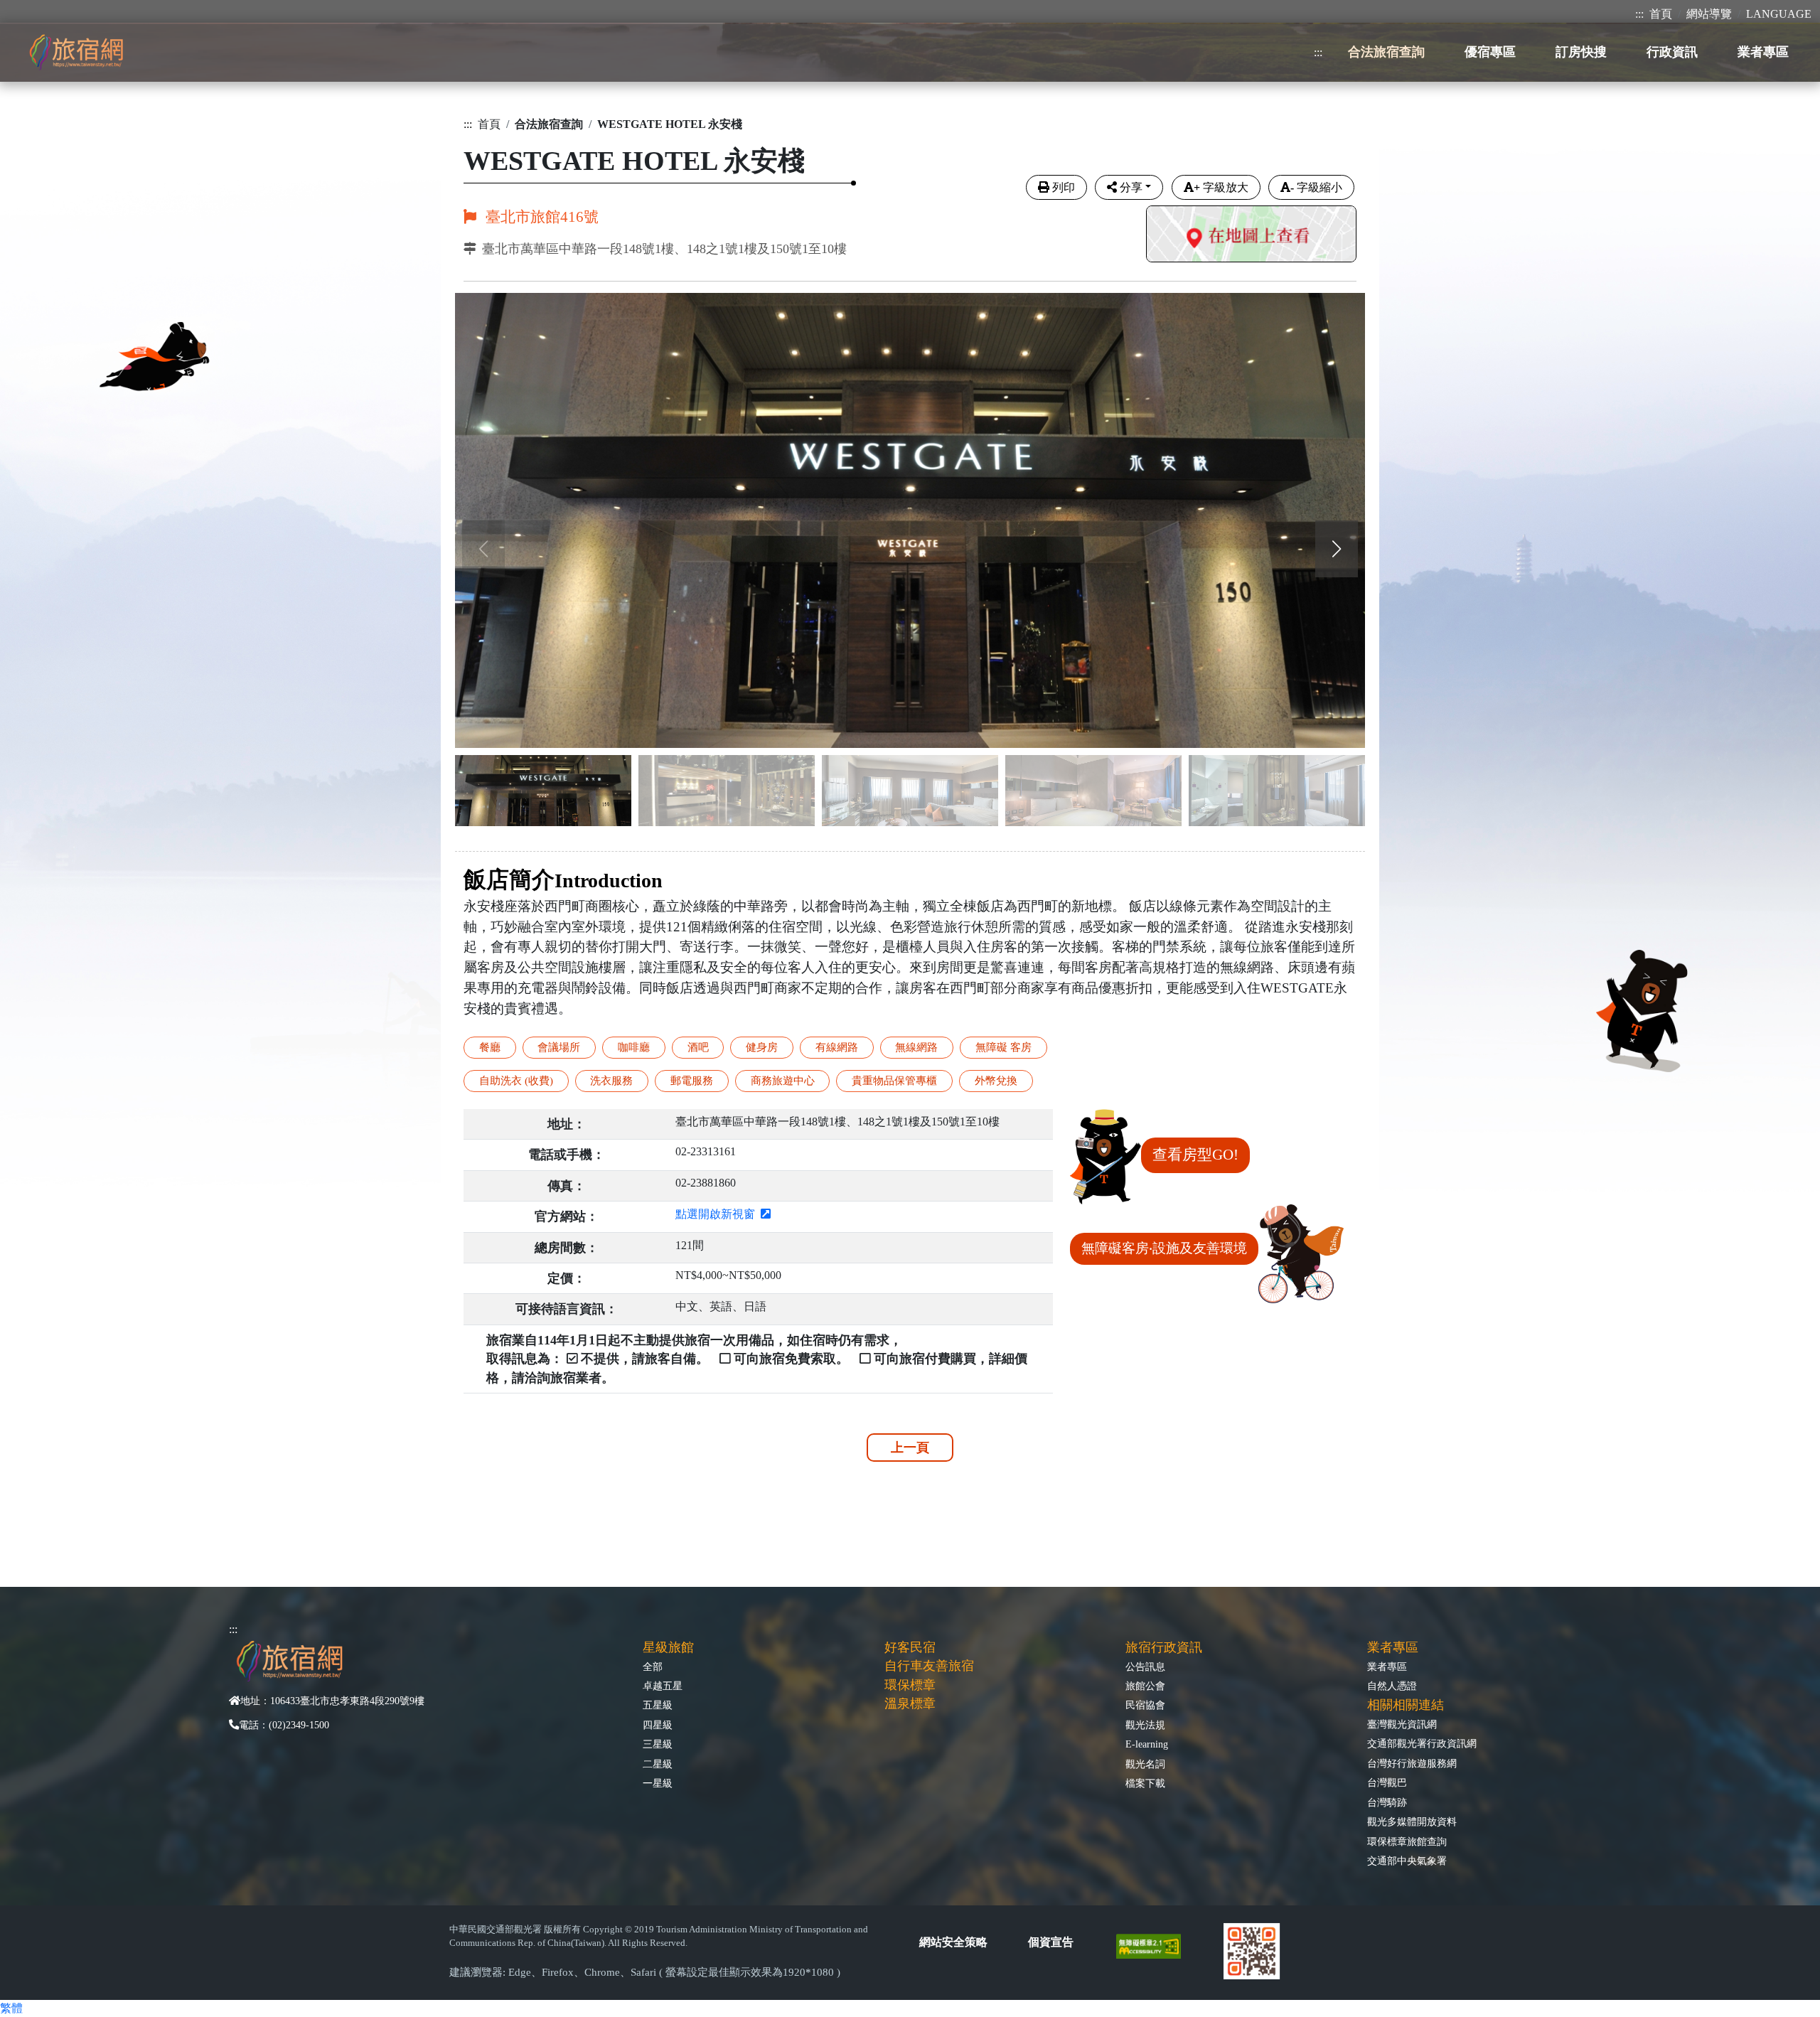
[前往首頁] (76, 52)
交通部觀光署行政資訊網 (1422, 1743)
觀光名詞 (1145, 1764)
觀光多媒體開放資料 (1412, 1821)
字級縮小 (1316, 187)
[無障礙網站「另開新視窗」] (1154, 1945)
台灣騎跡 (1387, 1802)
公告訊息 (1145, 1666)
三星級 (658, 1744)
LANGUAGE (1779, 14)
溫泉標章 (910, 1703)
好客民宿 (910, 1647)
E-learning (1147, 1744)
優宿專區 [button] (1490, 52)
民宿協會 (1145, 1705)
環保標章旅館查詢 (1407, 1841)
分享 (1131, 187)
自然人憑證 (1392, 1686)
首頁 (1661, 14)
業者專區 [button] (1763, 52)
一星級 (658, 1783)
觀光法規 (1145, 1725)
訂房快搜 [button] (1581, 52)
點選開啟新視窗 (718, 1214)
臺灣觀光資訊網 (1402, 1724)
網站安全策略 (953, 1942)
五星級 (658, 1705)
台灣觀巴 (1387, 1782)
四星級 (658, 1725)
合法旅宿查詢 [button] (1386, 52)
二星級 (658, 1764)
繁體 (11, 2008)
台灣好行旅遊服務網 (1412, 1763)
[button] (1337, 549)
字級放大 (1221, 187)
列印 (1064, 187)
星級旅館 (668, 1647)
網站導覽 (1709, 14)
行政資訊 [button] (1672, 52)
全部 (653, 1666)
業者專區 (1387, 1666)
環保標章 (910, 1685)
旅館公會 (1145, 1686)
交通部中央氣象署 (1407, 1861)
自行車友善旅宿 (929, 1666)
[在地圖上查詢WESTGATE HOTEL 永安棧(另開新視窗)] (1251, 236)
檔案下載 (1145, 1783)
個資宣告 (1051, 1942)
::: (1639, 14)
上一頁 (910, 1448)
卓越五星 (663, 1686)
